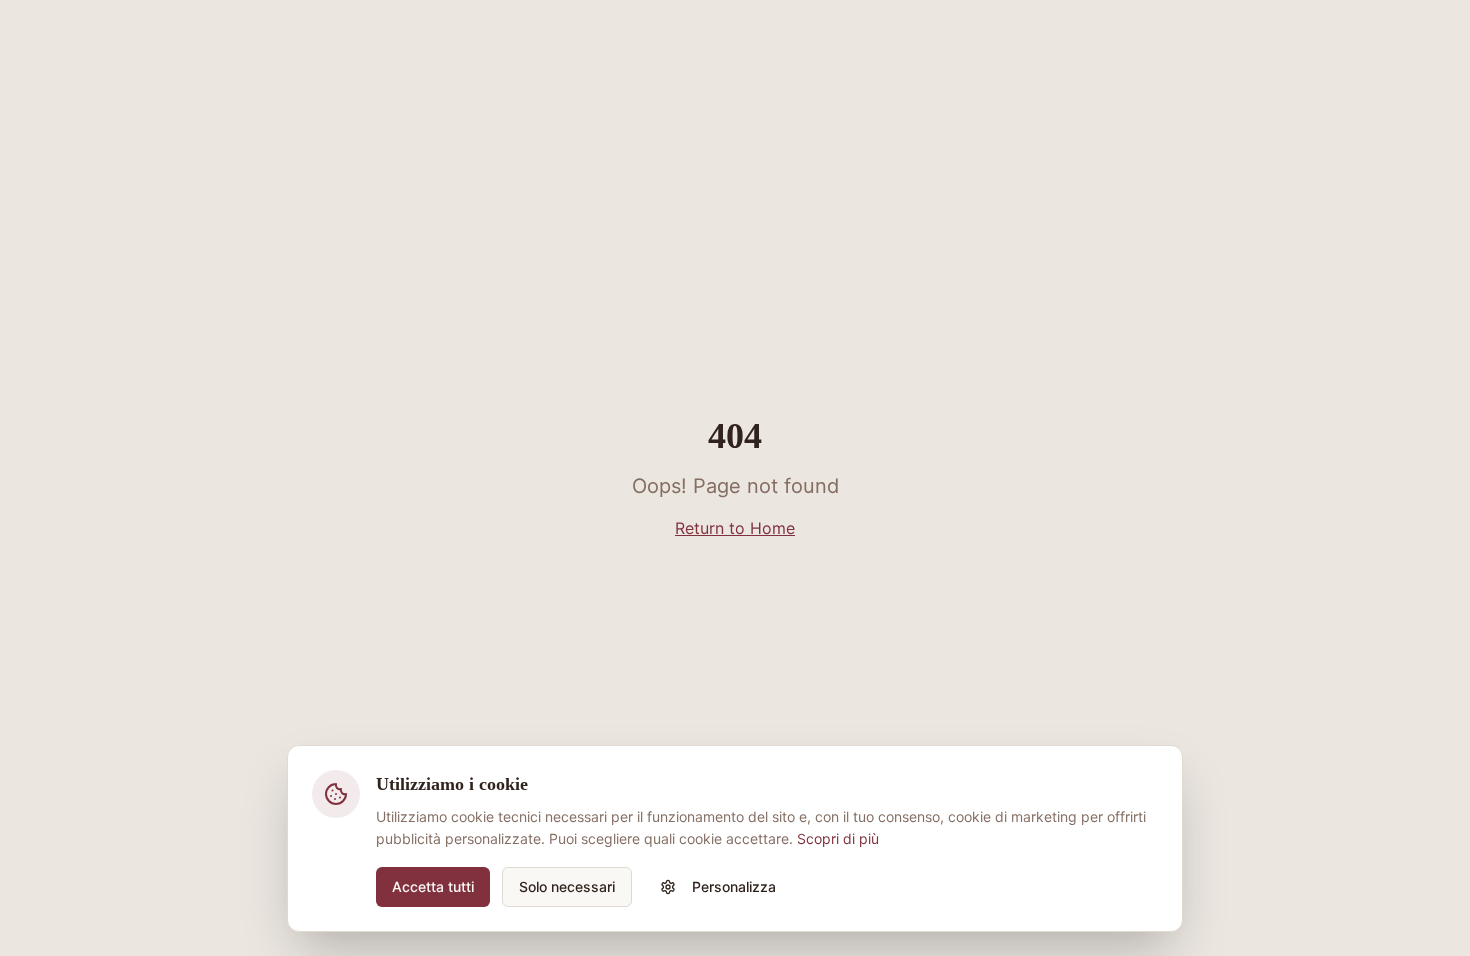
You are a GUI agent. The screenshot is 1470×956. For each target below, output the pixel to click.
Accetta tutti (433, 886)
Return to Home (735, 528)
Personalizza (734, 886)
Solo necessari (567, 886)
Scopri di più (838, 838)
